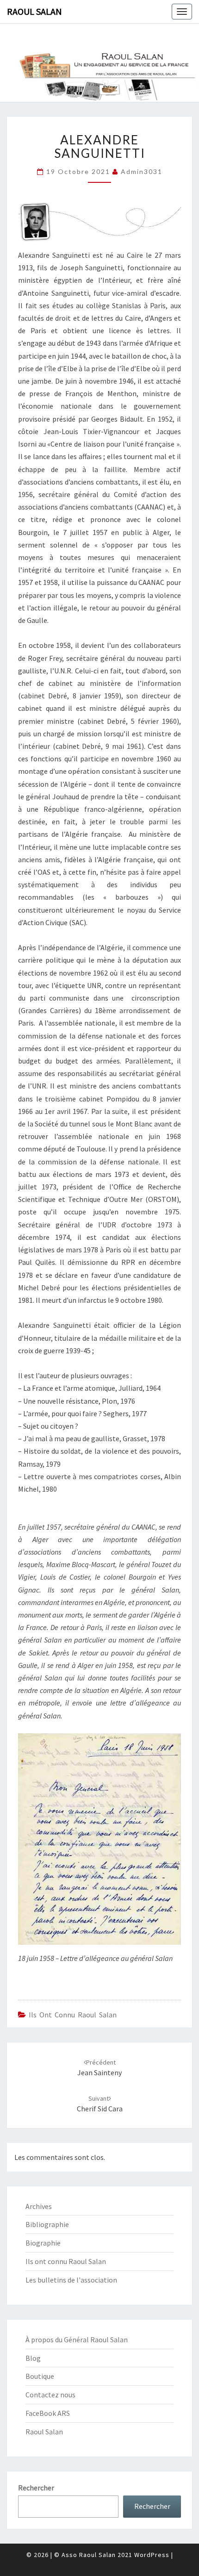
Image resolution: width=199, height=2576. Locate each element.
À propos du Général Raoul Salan (77, 2340)
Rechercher (36, 2488)
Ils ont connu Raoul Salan (73, 2015)
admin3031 (142, 171)
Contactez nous (50, 2395)
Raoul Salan (34, 11)
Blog (33, 2358)
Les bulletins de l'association (71, 2280)
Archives (39, 2206)
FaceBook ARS (48, 2413)
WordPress (152, 2555)
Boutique (40, 2376)
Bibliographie (47, 2224)
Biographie (43, 2243)
